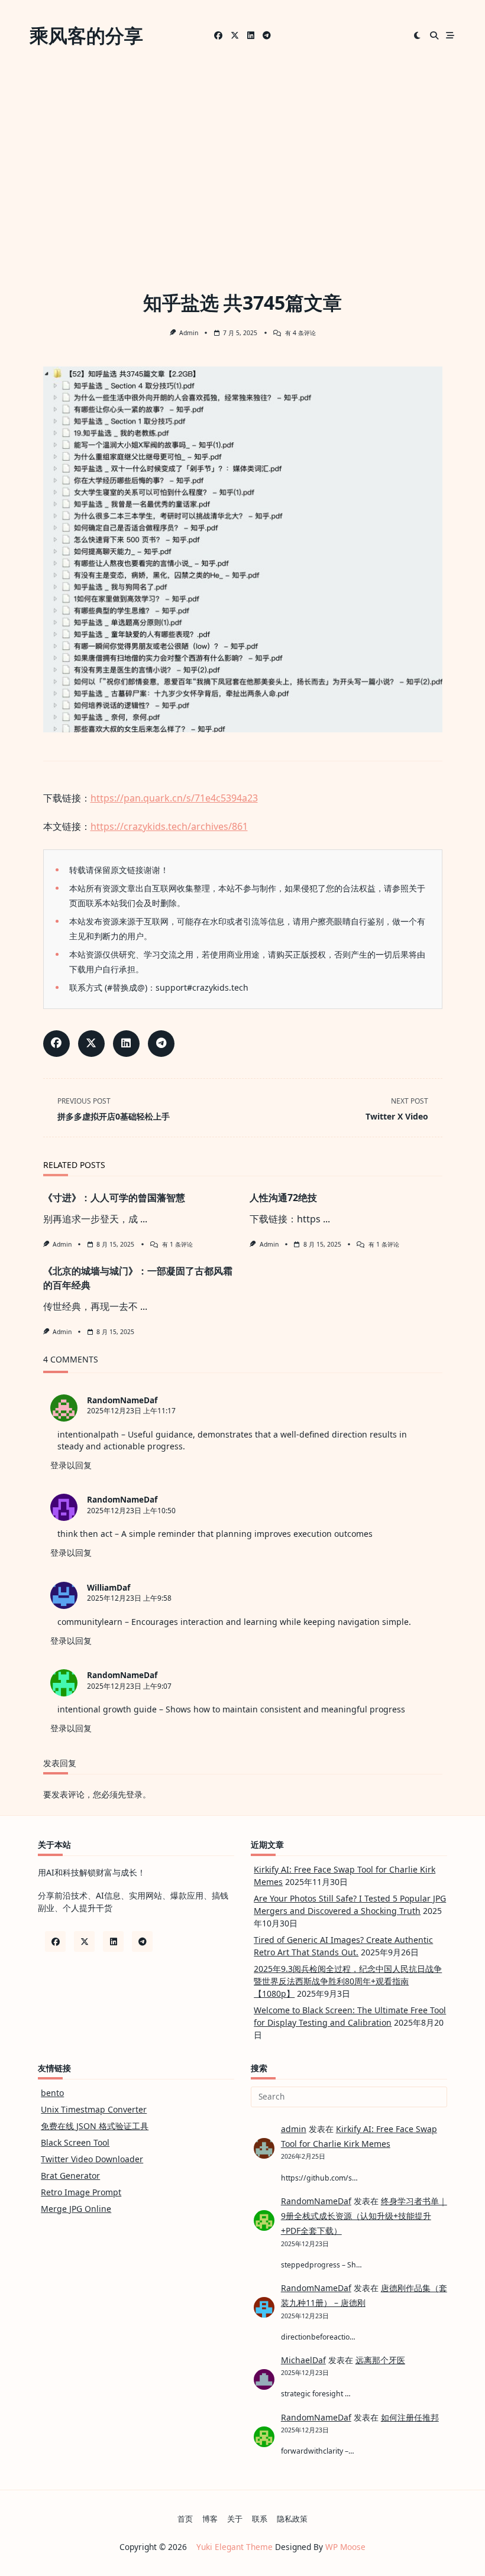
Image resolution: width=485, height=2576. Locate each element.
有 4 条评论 (300, 333)
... (144, 1219)
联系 (260, 2519)
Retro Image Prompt (81, 2192)
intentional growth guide (107, 1709)
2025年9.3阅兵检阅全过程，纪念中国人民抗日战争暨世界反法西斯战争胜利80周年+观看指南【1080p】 (348, 1981)
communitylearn (90, 1622)
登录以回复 (71, 1465)
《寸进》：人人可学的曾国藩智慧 (114, 1198)
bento (52, 2093)
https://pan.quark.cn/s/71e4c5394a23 (174, 798)
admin (189, 333)
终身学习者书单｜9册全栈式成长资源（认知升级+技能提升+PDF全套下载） (364, 2216)
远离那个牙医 (380, 2360)
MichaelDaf (303, 2360)
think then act (85, 1534)
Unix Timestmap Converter (94, 2109)
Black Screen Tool (75, 2142)
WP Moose (345, 2547)
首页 (185, 2519)
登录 (134, 1794)
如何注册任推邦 (410, 2417)
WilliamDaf (109, 1587)
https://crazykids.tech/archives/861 (169, 826)
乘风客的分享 (86, 35)
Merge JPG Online (76, 2209)
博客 (210, 2519)
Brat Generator (70, 2176)
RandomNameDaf (122, 1400)
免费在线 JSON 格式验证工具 (95, 2126)
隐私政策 (292, 2519)
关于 (235, 2519)
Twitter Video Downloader (92, 2159)
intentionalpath (88, 1434)
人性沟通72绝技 (283, 1198)
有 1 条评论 (177, 1244)
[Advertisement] (242, 160)
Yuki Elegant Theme (235, 2547)
